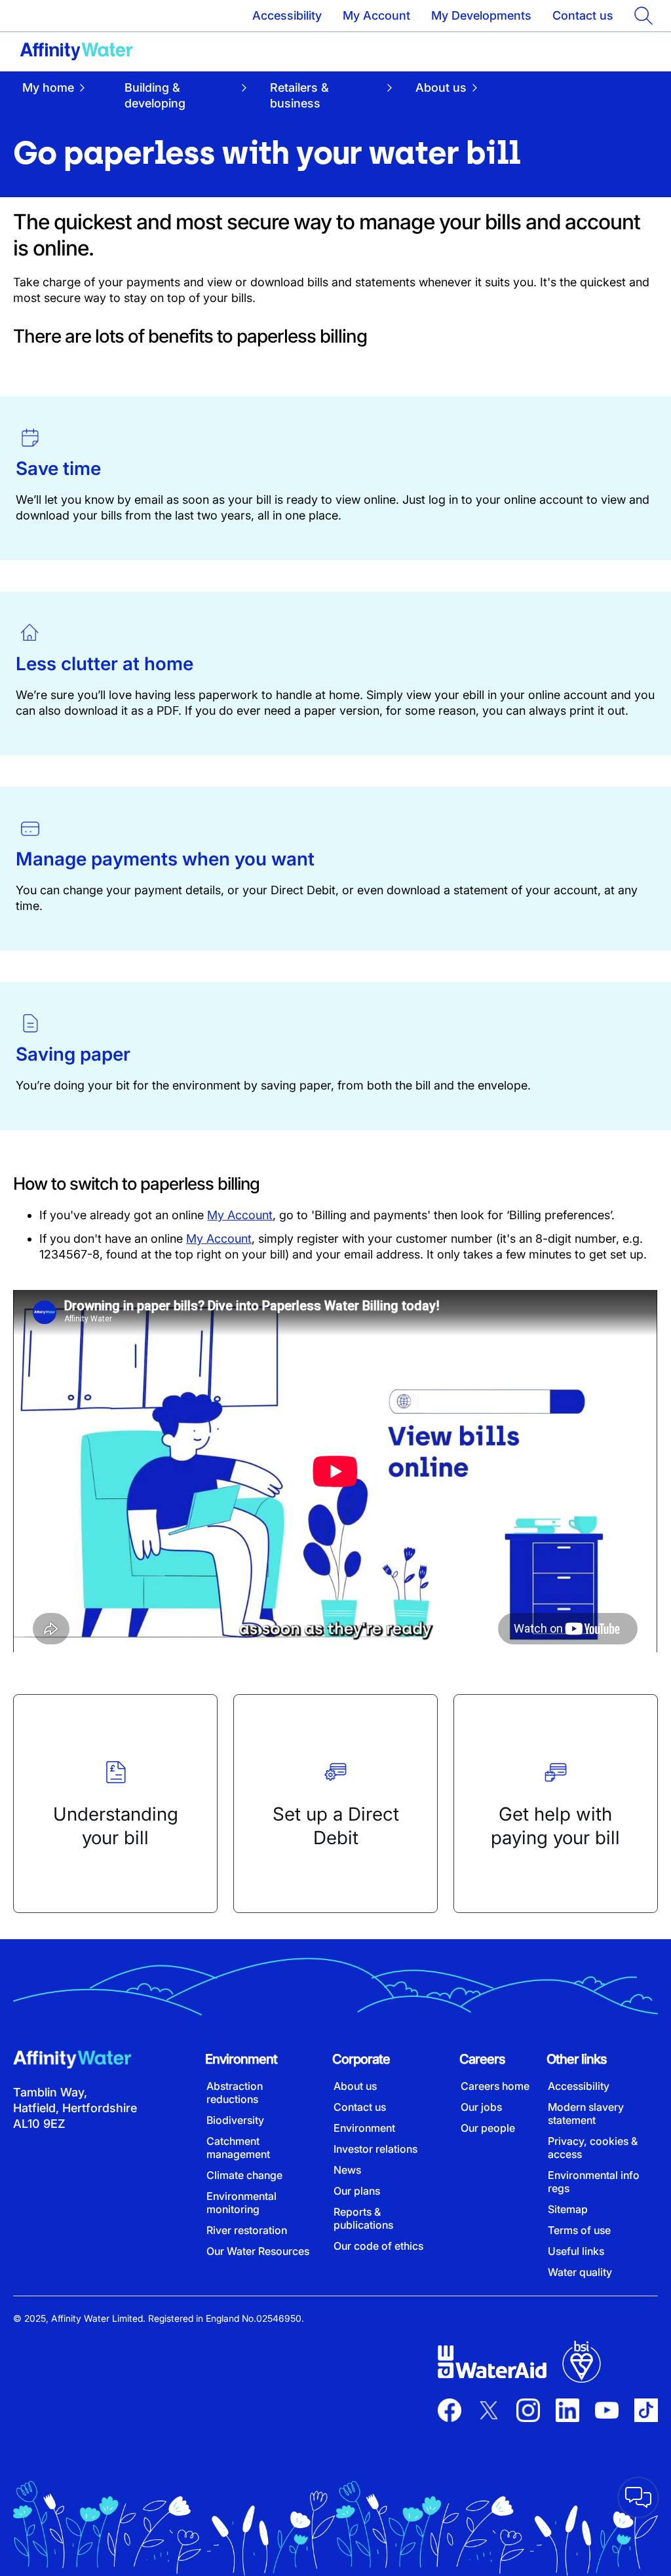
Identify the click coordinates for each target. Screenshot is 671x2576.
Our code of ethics (378, 2246)
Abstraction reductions (235, 2093)
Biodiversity (235, 2120)
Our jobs (481, 2107)
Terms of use (579, 2230)
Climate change (244, 2175)
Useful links (576, 2251)
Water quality (580, 2272)
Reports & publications (363, 2218)
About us (355, 2086)
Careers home (495, 2086)
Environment (364, 2128)
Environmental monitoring (241, 2203)
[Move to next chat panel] (638, 2497)
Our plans (357, 2191)
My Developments (481, 15)
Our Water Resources (258, 2251)
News (347, 2170)
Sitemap (568, 2209)
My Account (376, 15)
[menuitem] (64, 95)
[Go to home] (76, 52)
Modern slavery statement (586, 2113)
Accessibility (287, 15)
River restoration (247, 2230)
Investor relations (375, 2149)
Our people (488, 2128)
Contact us (583, 15)
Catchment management (238, 2148)
